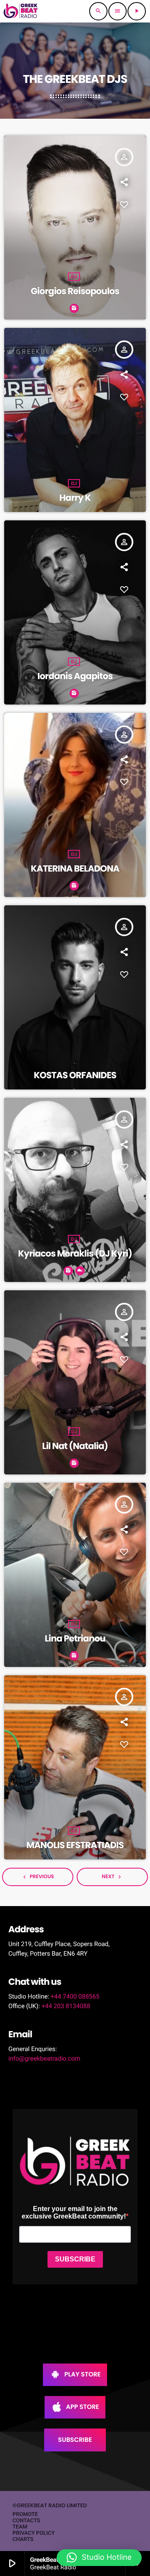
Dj (74, 277)
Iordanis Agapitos (75, 676)
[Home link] (20, 11)
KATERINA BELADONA (75, 869)
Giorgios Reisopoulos (75, 291)
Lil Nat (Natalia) (75, 1446)
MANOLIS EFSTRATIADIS (75, 1845)
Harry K (75, 498)
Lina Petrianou (75, 1639)
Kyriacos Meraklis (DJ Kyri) (75, 1254)
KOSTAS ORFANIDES (75, 1076)
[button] (99, 2558)
